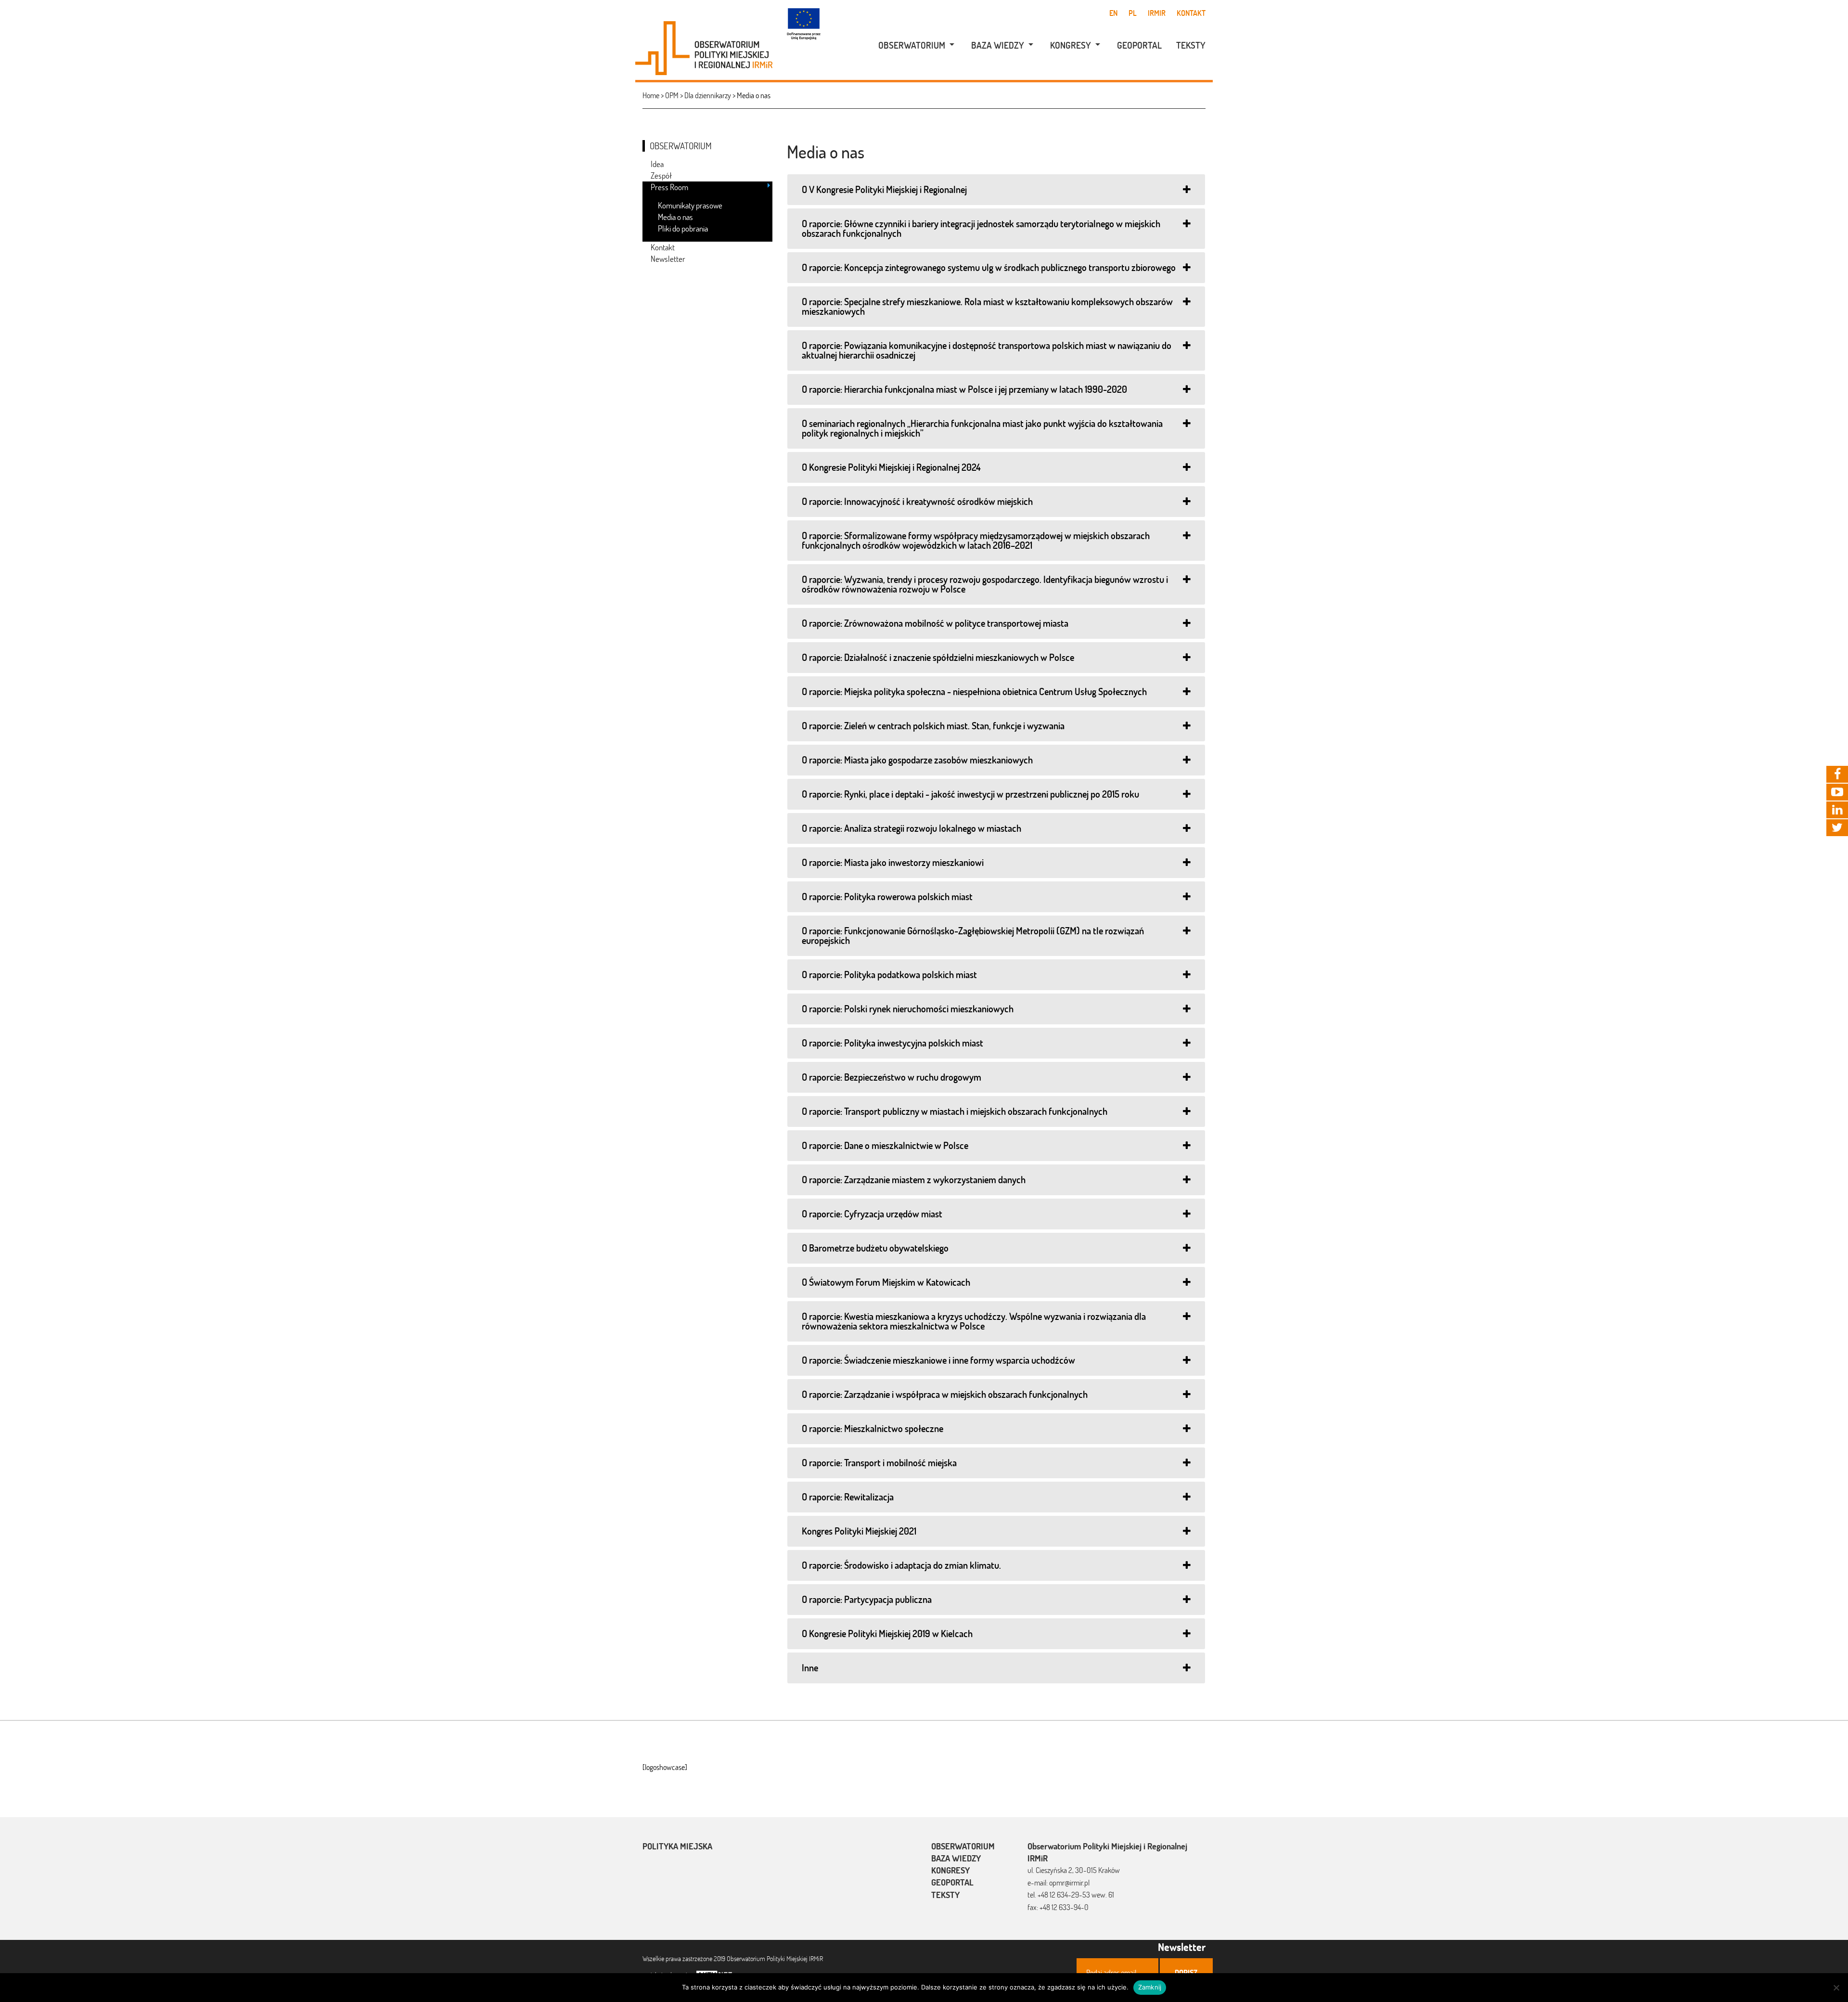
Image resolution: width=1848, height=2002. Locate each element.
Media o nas (675, 217)
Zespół (661, 175)
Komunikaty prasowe (690, 205)
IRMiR (1157, 13)
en (1113, 13)
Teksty (1191, 45)
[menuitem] (911, 45)
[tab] (996, 190)
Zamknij (1150, 1987)
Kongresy (1071, 45)
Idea (657, 164)
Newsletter (668, 259)
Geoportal (1139, 45)
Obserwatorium (912, 45)
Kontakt (1191, 13)
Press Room (669, 187)
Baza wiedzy (998, 45)
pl (1133, 13)
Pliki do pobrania (683, 228)
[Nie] (1836, 1988)
